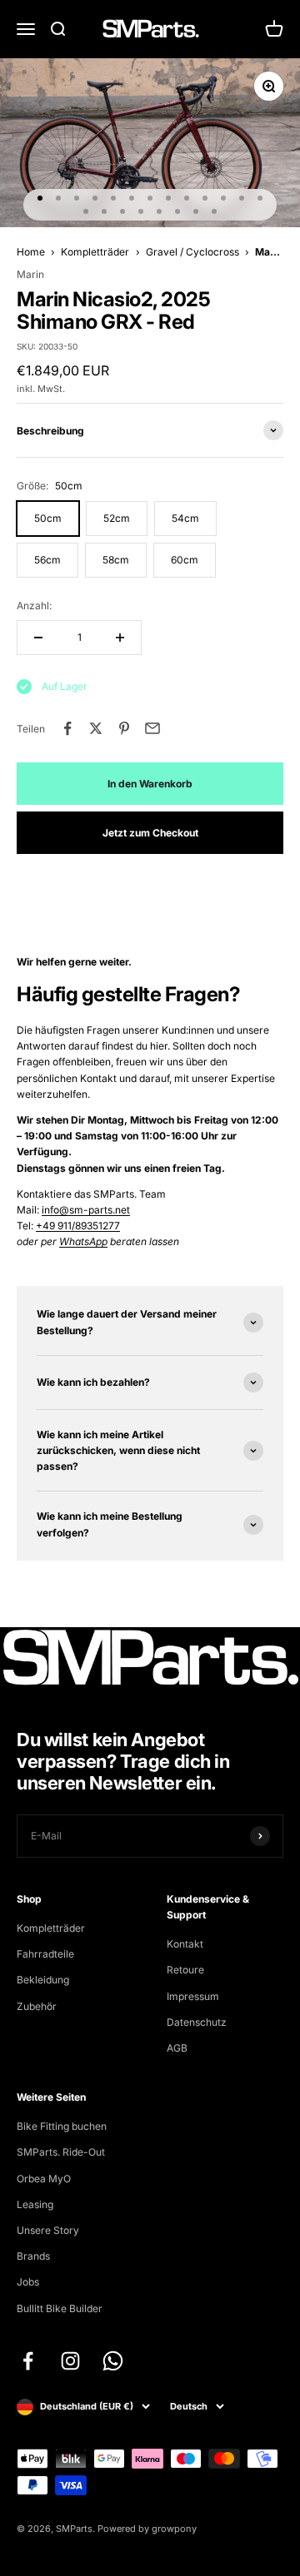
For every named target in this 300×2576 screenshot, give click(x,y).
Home (31, 252)
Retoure (185, 1970)
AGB (177, 2048)
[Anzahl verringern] (38, 638)
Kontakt (185, 1944)
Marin (30, 274)
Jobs (28, 2282)
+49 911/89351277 (78, 1226)
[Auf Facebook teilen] (67, 728)
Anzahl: (34, 606)
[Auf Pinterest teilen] (124, 728)
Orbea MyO (44, 2179)
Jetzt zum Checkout (150, 833)
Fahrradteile (45, 1954)
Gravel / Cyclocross (192, 252)
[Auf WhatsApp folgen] (113, 2361)
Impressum (193, 1996)
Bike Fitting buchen (62, 2126)
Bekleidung (43, 1980)
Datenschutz (197, 2022)
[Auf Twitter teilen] (96, 728)
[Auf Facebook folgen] (28, 2361)
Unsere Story (48, 2230)
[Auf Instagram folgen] (70, 2361)
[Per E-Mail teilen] (152, 728)
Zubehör (37, 2006)
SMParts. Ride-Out (61, 2152)
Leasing (35, 2204)
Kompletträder (95, 252)
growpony (174, 2529)
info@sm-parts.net (86, 1210)
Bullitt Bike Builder (60, 2308)
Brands (33, 2256)
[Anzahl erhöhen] (120, 638)
